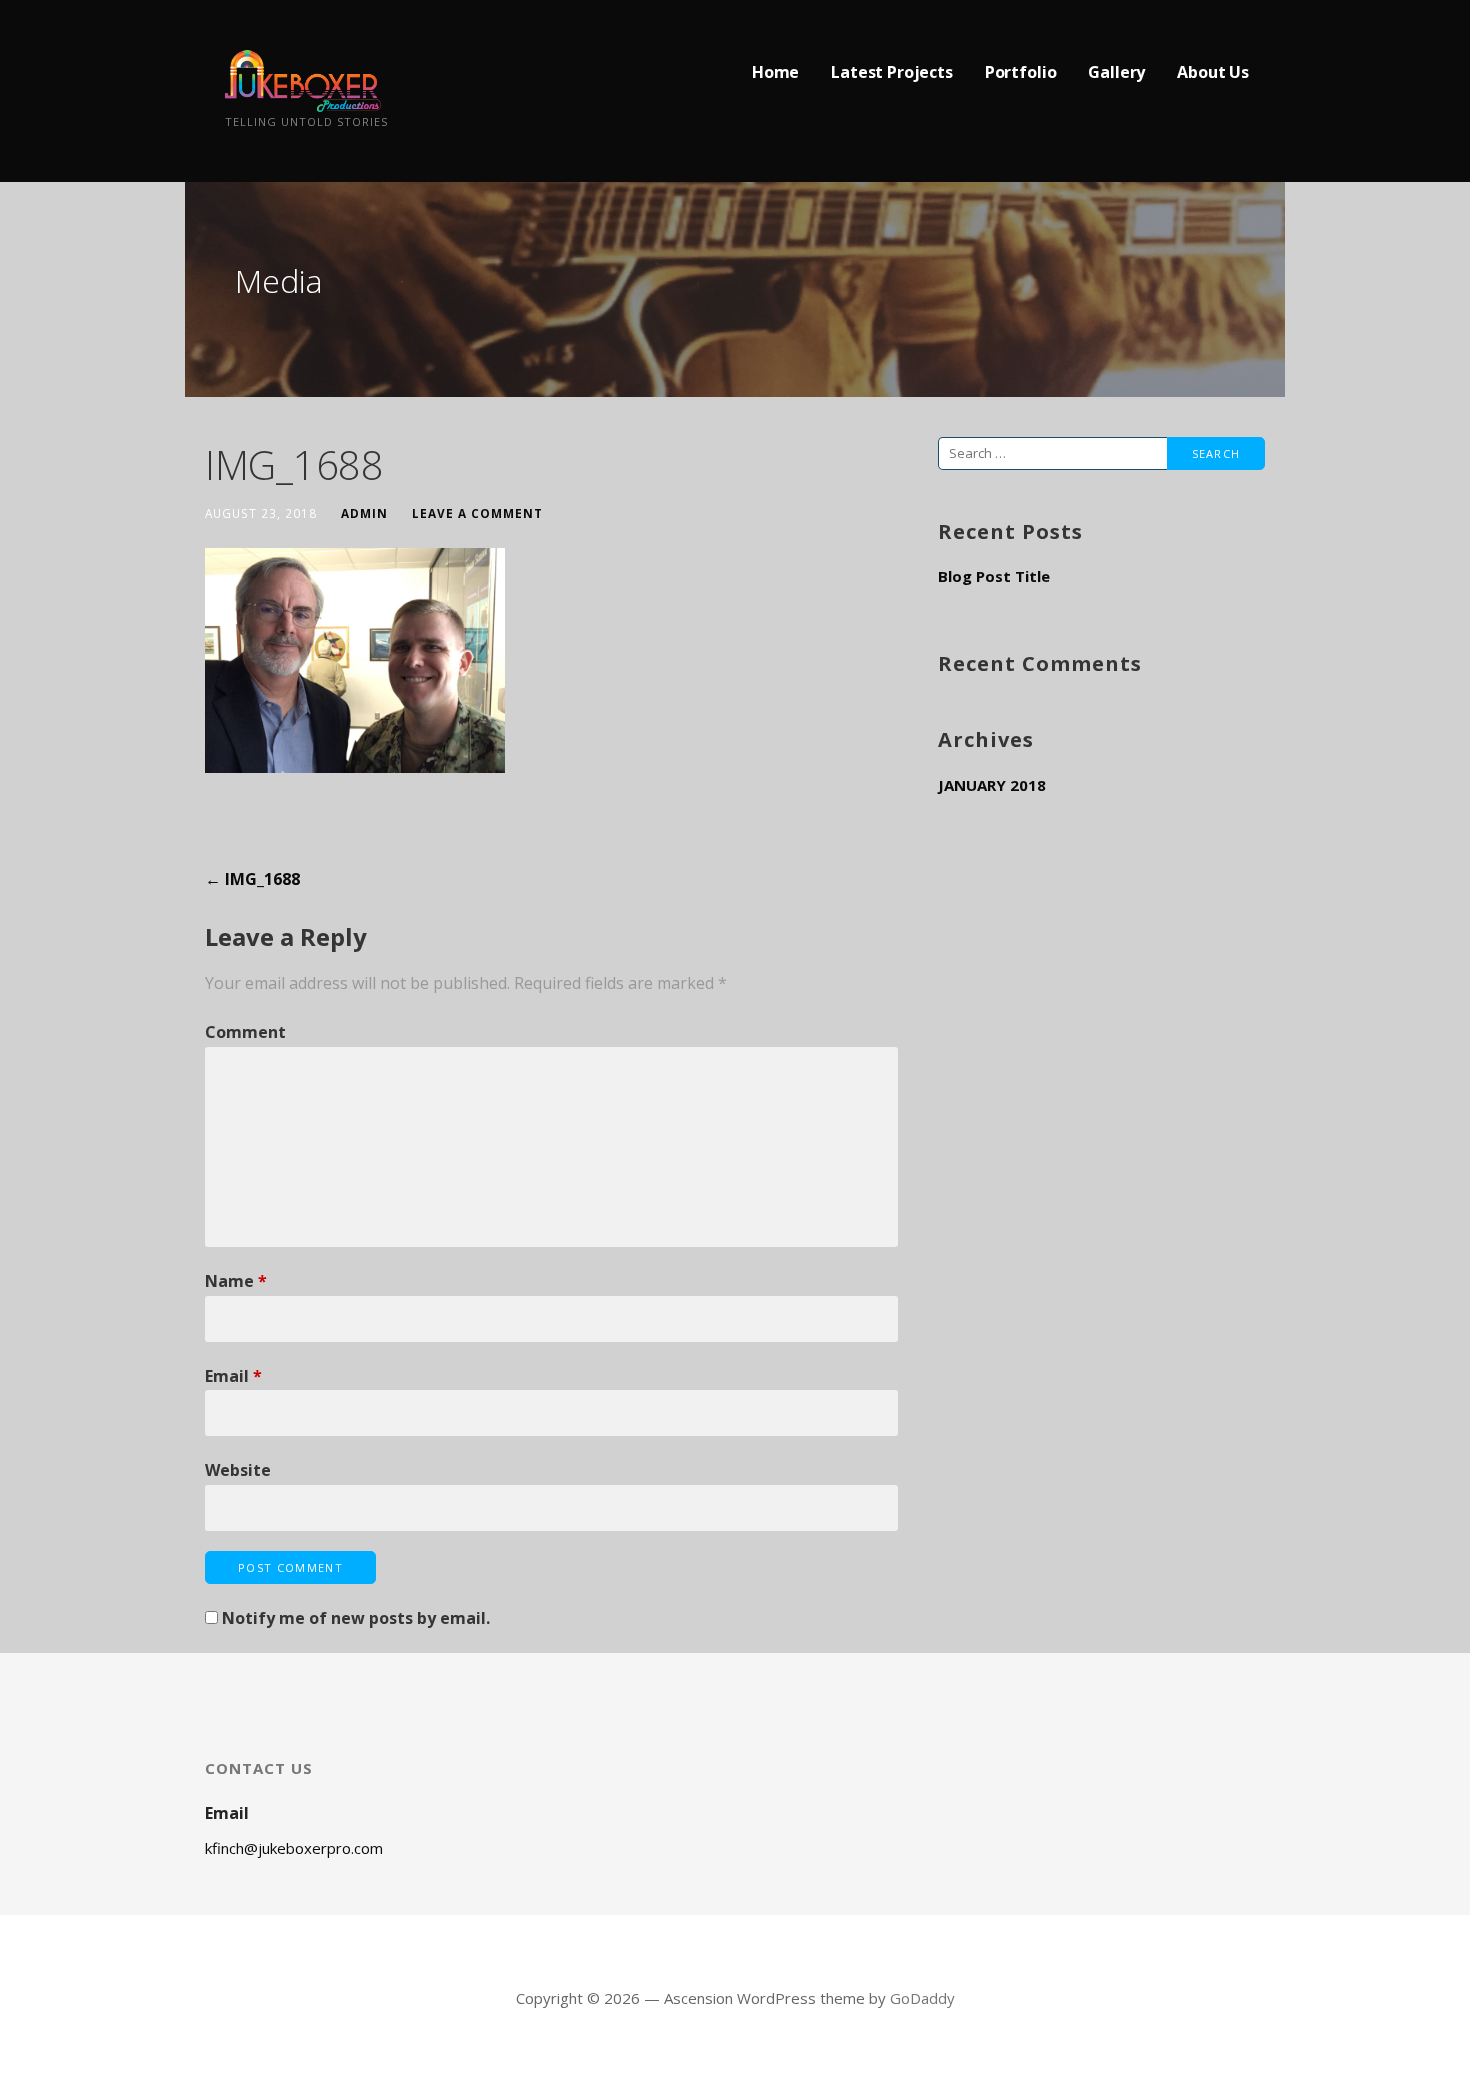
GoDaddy (922, 1998)
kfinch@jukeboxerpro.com (294, 1848)
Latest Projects (892, 72)
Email (233, 1376)
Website (238, 1470)
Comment (245, 1032)
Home (775, 72)
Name (236, 1281)
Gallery (1116, 72)
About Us (1213, 72)
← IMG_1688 (252, 879)
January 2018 (992, 785)
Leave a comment (477, 513)
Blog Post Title (994, 576)
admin (364, 513)
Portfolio (1021, 72)
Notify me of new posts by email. (356, 1618)
